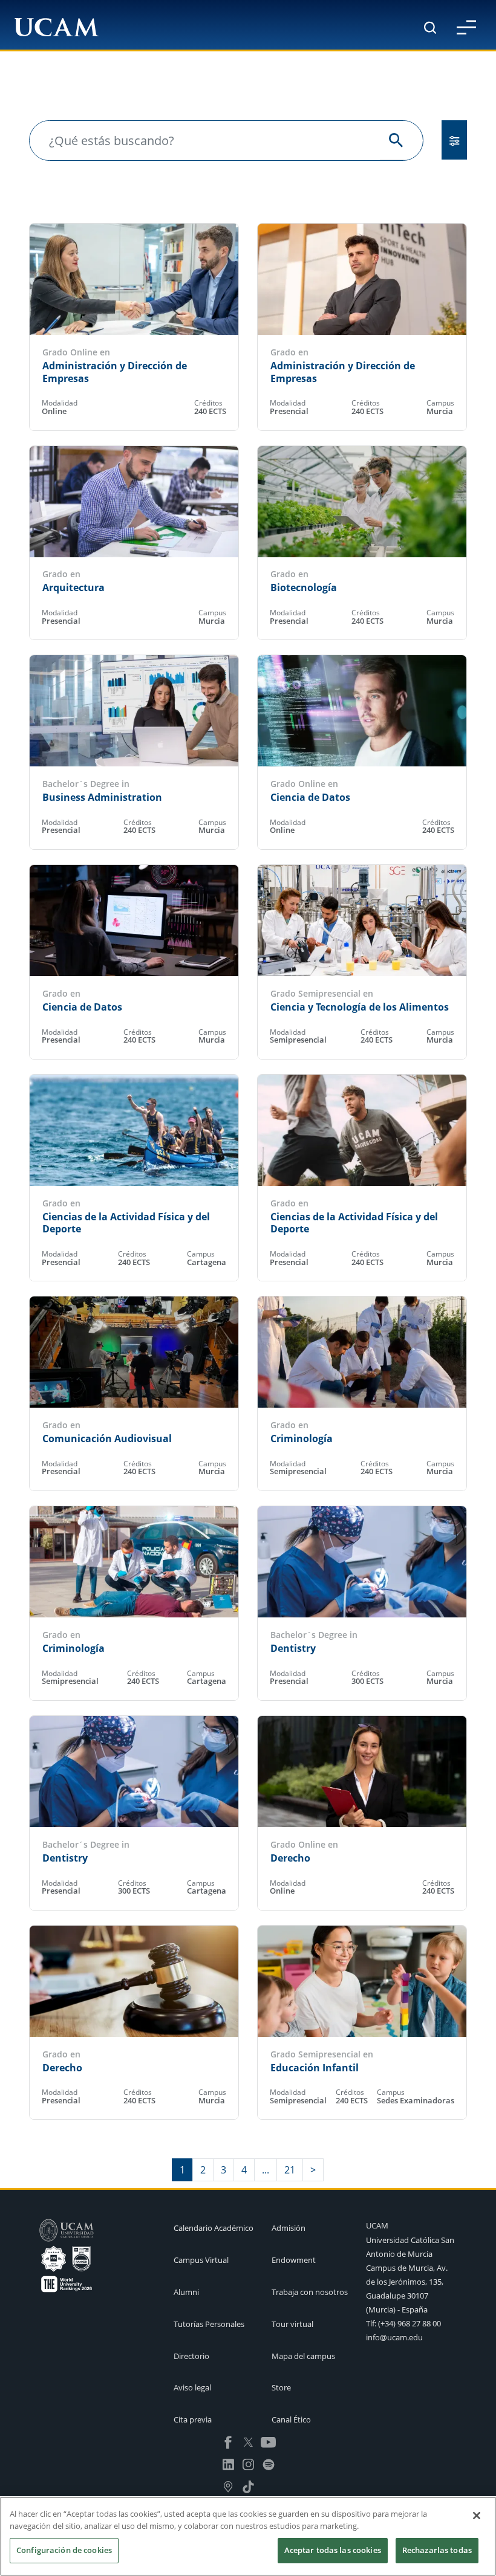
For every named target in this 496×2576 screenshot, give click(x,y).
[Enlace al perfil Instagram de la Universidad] (248, 2464)
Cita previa (193, 2419)
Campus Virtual (201, 2260)
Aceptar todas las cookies (333, 2550)
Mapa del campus (303, 2356)
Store (281, 2387)
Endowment (294, 2260)
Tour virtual (292, 2324)
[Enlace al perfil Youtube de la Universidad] (268, 2441)
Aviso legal (192, 2387)
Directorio (191, 2356)
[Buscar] (430, 28)
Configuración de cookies (64, 2550)
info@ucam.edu (394, 2337)
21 (290, 2170)
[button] (466, 27)
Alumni (186, 2292)
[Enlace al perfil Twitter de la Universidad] (248, 2441)
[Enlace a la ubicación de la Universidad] (228, 2486)
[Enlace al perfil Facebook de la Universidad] (228, 2441)
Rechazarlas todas (437, 2550)
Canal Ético (291, 2419)
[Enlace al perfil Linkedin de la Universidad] (228, 2464)
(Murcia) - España (397, 2309)
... (266, 2170)
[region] (248, 2536)
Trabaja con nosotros (310, 2292)
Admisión (289, 2228)
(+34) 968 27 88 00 (410, 2323)
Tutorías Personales (209, 2324)
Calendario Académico (214, 2228)
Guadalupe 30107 (397, 2296)
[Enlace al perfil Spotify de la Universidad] (268, 2464)
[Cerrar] (477, 2516)
